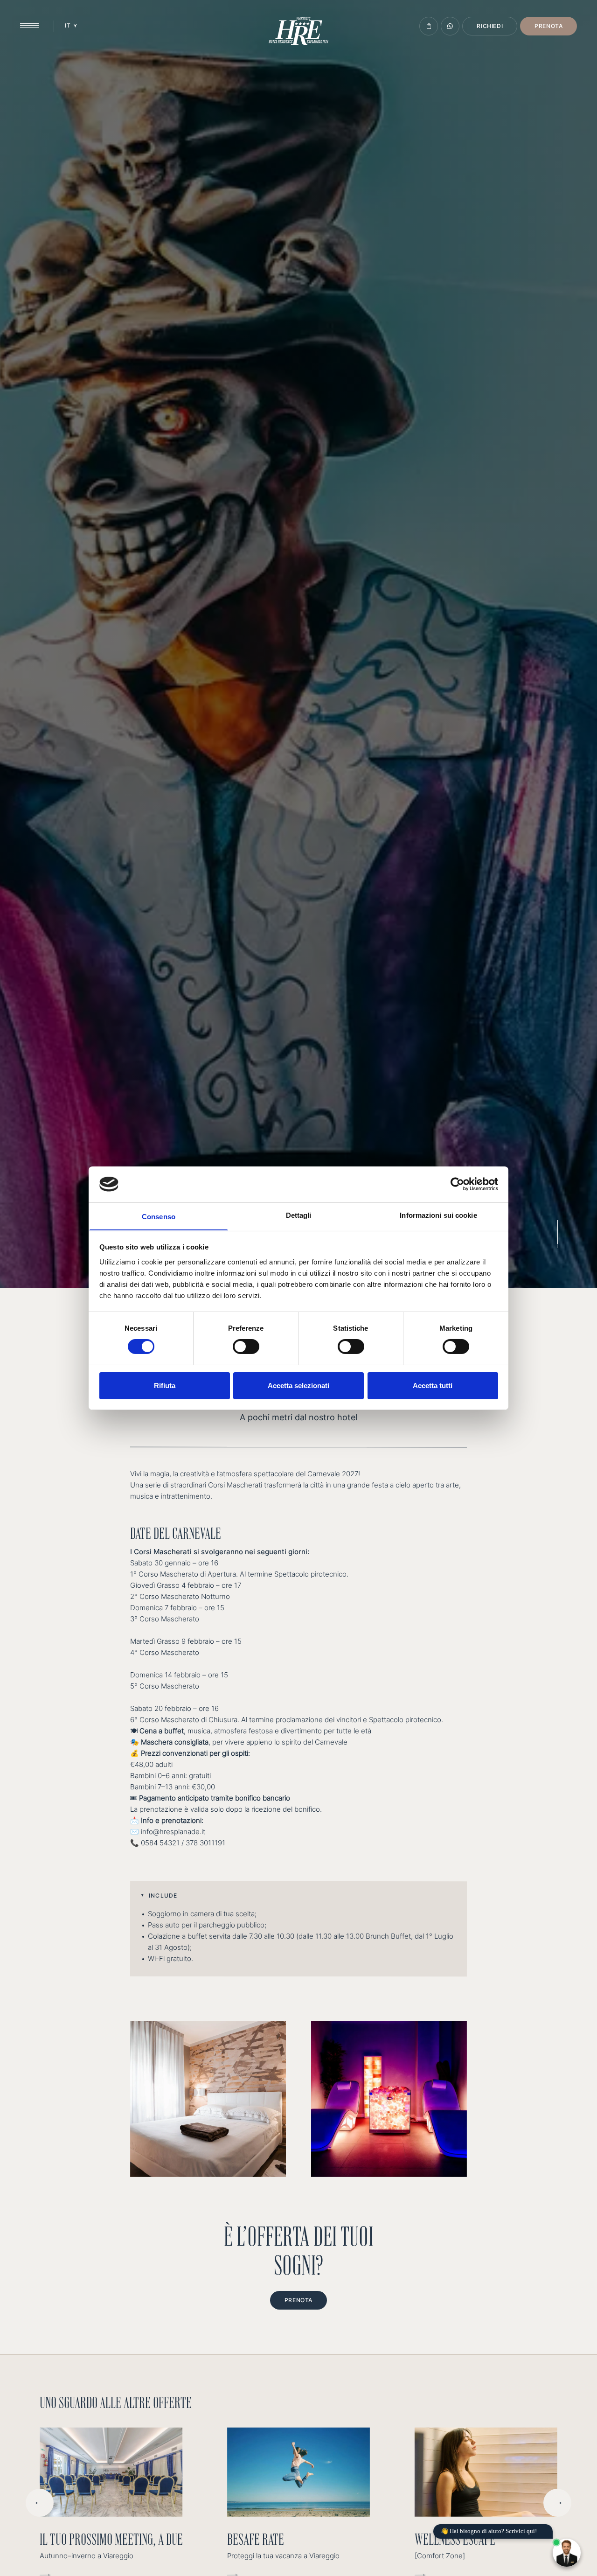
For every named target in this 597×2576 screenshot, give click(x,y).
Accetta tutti (433, 1385)
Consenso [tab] (159, 1216)
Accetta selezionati (298, 1385)
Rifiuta (165, 1385)
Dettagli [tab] (299, 1215)
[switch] (246, 1347)
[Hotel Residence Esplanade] (298, 31)
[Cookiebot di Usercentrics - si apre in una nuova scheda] (457, 1184)
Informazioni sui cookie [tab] (438, 1215)
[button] (298, 1895)
